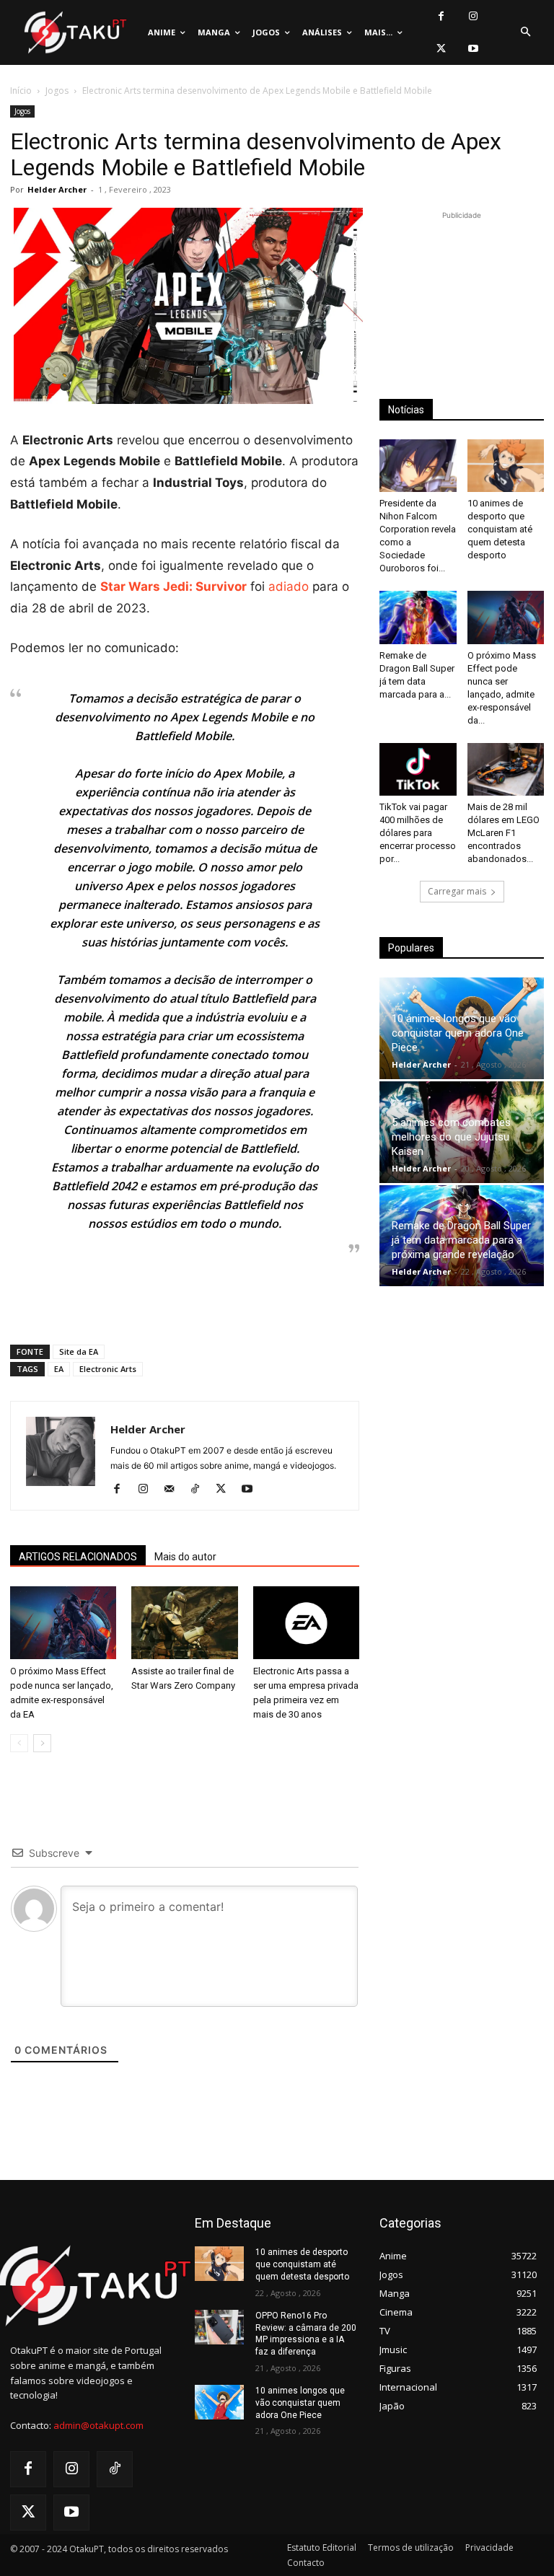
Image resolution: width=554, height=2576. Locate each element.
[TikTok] (200, 1490)
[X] (441, 49)
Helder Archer (57, 189)
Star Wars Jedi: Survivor (173, 586)
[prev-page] (19, 1743)
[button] (525, 32)
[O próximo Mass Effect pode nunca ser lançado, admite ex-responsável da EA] (63, 1623)
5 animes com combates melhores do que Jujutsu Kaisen (451, 1137)
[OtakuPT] (74, 33)
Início (21, 91)
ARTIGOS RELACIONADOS (78, 1557)
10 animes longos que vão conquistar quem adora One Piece (458, 1033)
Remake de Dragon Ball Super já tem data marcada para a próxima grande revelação (461, 1240)
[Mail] (174, 1490)
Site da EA (79, 1351)
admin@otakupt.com (98, 2425)
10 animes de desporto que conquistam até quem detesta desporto (500, 529)
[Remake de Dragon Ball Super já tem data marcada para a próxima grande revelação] (418, 617)
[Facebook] (441, 16)
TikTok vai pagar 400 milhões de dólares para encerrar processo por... (418, 833)
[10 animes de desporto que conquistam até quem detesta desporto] (506, 466)
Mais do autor (185, 1557)
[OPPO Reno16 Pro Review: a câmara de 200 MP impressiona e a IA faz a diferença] (219, 2327)
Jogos (57, 91)
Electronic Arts (108, 1369)
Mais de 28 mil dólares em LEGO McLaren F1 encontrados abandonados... (504, 833)
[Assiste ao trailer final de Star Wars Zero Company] (184, 1623)
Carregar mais (457, 891)
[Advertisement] (185, 1296)
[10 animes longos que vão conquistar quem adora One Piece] (219, 2402)
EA (59, 1369)
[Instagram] (474, 16)
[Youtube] (474, 49)
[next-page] (42, 1743)
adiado (289, 586)
